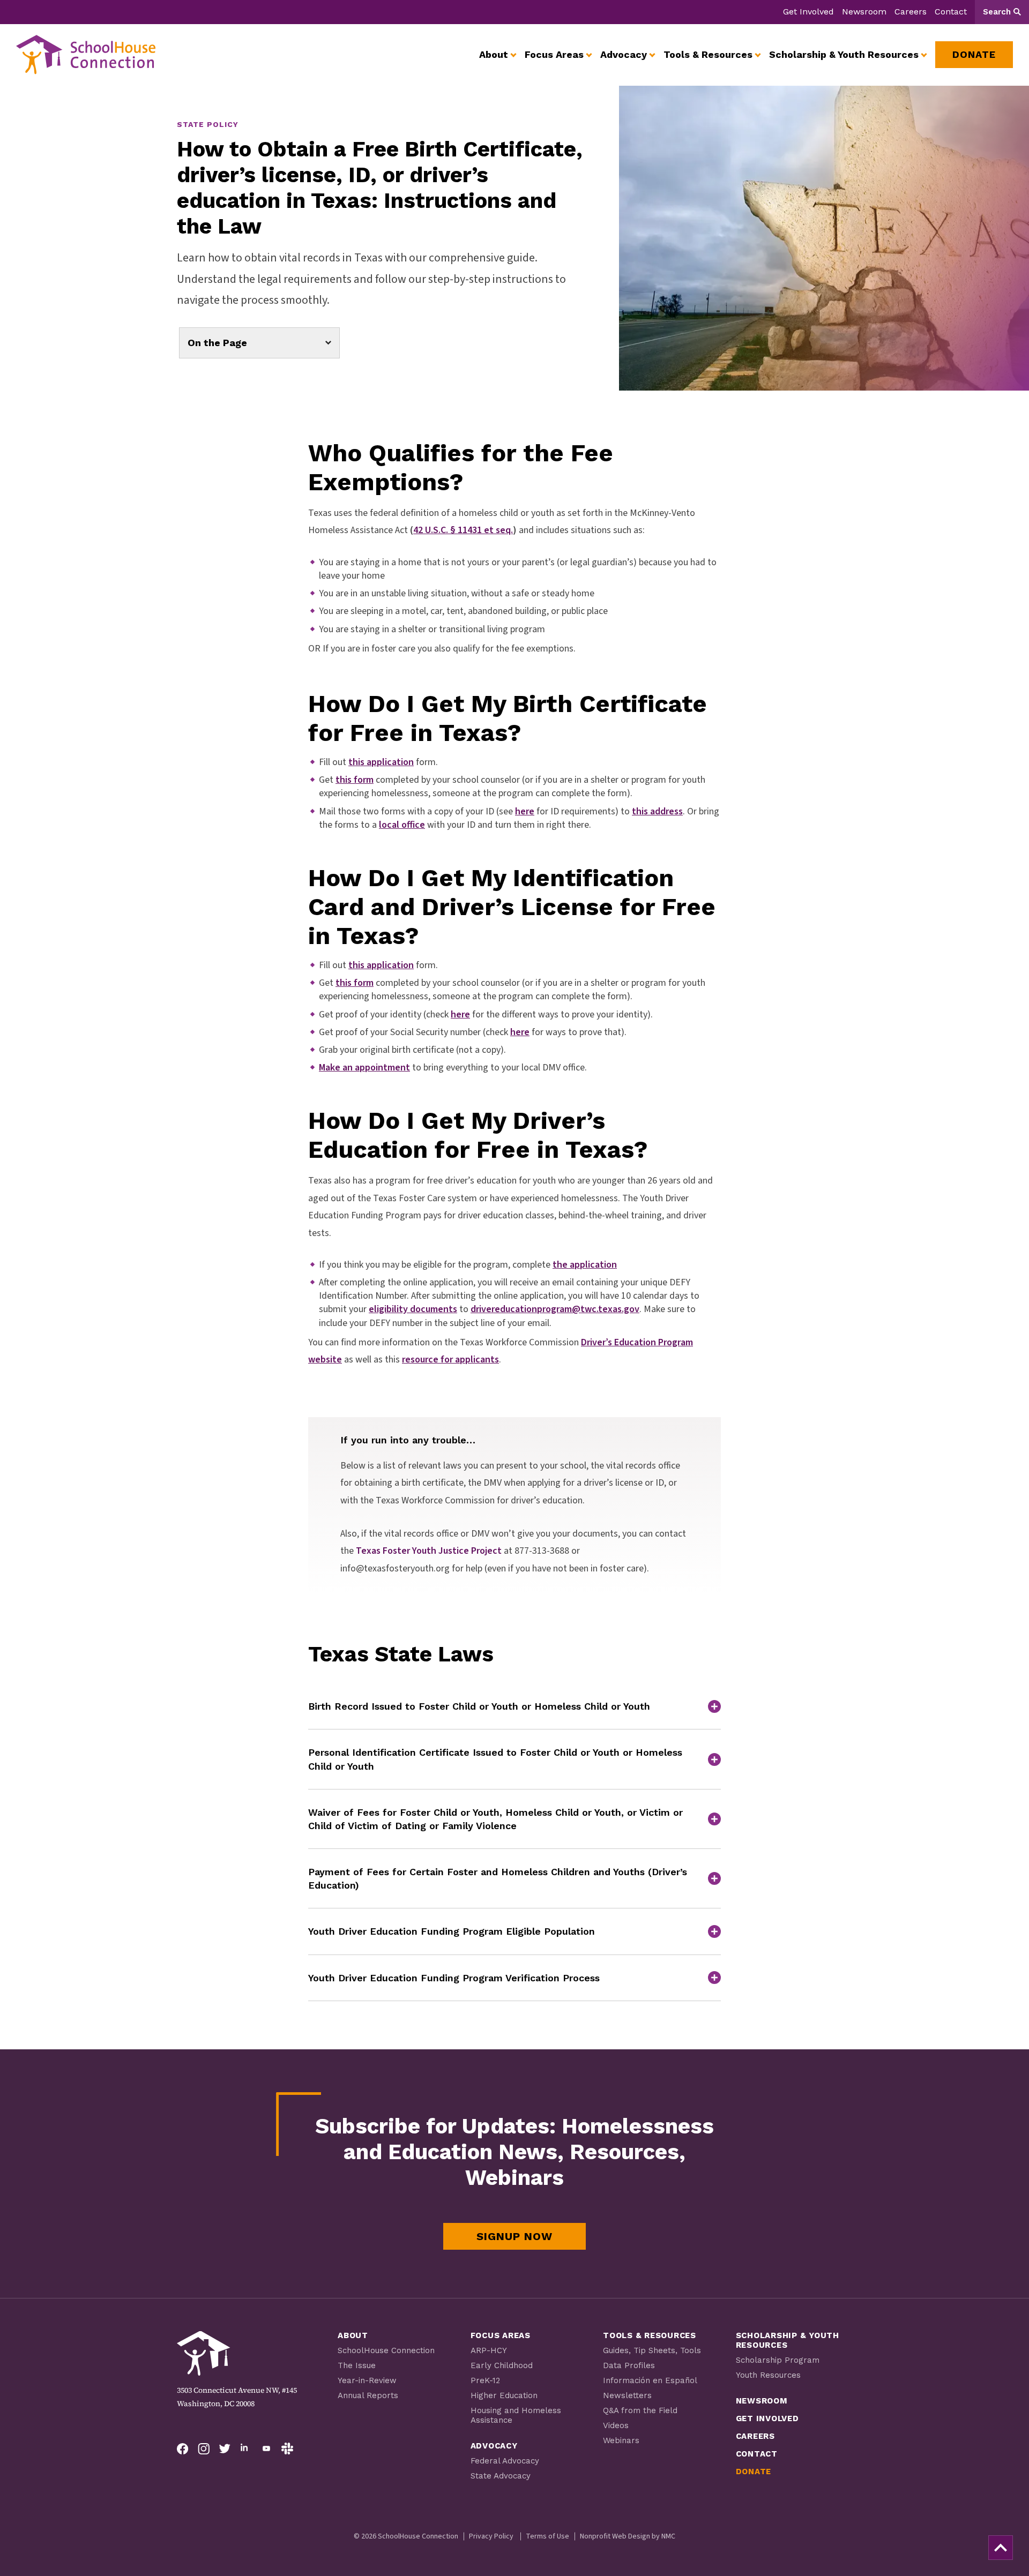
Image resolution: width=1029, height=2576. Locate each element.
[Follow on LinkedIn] (245, 2448)
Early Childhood (502, 2365)
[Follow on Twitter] (225, 2448)
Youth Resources (768, 2375)
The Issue (357, 2365)
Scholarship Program (778, 2360)
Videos (616, 2425)
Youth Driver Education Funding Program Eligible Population (452, 1931)
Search (997, 12)
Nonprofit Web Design (615, 2536)
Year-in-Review (367, 2380)
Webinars (621, 2440)
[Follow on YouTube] (266, 2448)
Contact (951, 12)
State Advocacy (501, 2476)
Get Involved (808, 12)
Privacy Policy (491, 2536)
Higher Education (504, 2395)
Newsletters (627, 2395)
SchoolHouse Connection (386, 2350)
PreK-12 (485, 2380)
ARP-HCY (489, 2350)
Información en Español (650, 2380)
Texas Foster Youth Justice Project (429, 1551)
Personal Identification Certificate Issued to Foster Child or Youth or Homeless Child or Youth (495, 1759)
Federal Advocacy (505, 2461)
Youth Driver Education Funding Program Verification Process (454, 1978)
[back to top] (1001, 2548)
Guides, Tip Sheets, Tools (652, 2350)
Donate (754, 2472)
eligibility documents (413, 1309)
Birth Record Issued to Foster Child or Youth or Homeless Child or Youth (479, 1706)
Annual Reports (368, 2395)
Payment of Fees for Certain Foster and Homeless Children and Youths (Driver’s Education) (498, 1878)
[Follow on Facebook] (183, 2448)
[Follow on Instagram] (204, 2448)
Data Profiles (629, 2365)
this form (355, 983)
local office (402, 825)
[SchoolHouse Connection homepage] (86, 55)
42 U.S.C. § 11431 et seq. (463, 530)
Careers (911, 12)
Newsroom (864, 12)
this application (381, 965)
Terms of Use (547, 2536)
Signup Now (514, 2236)
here (525, 811)
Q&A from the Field (640, 2410)
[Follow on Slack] (287, 2448)
